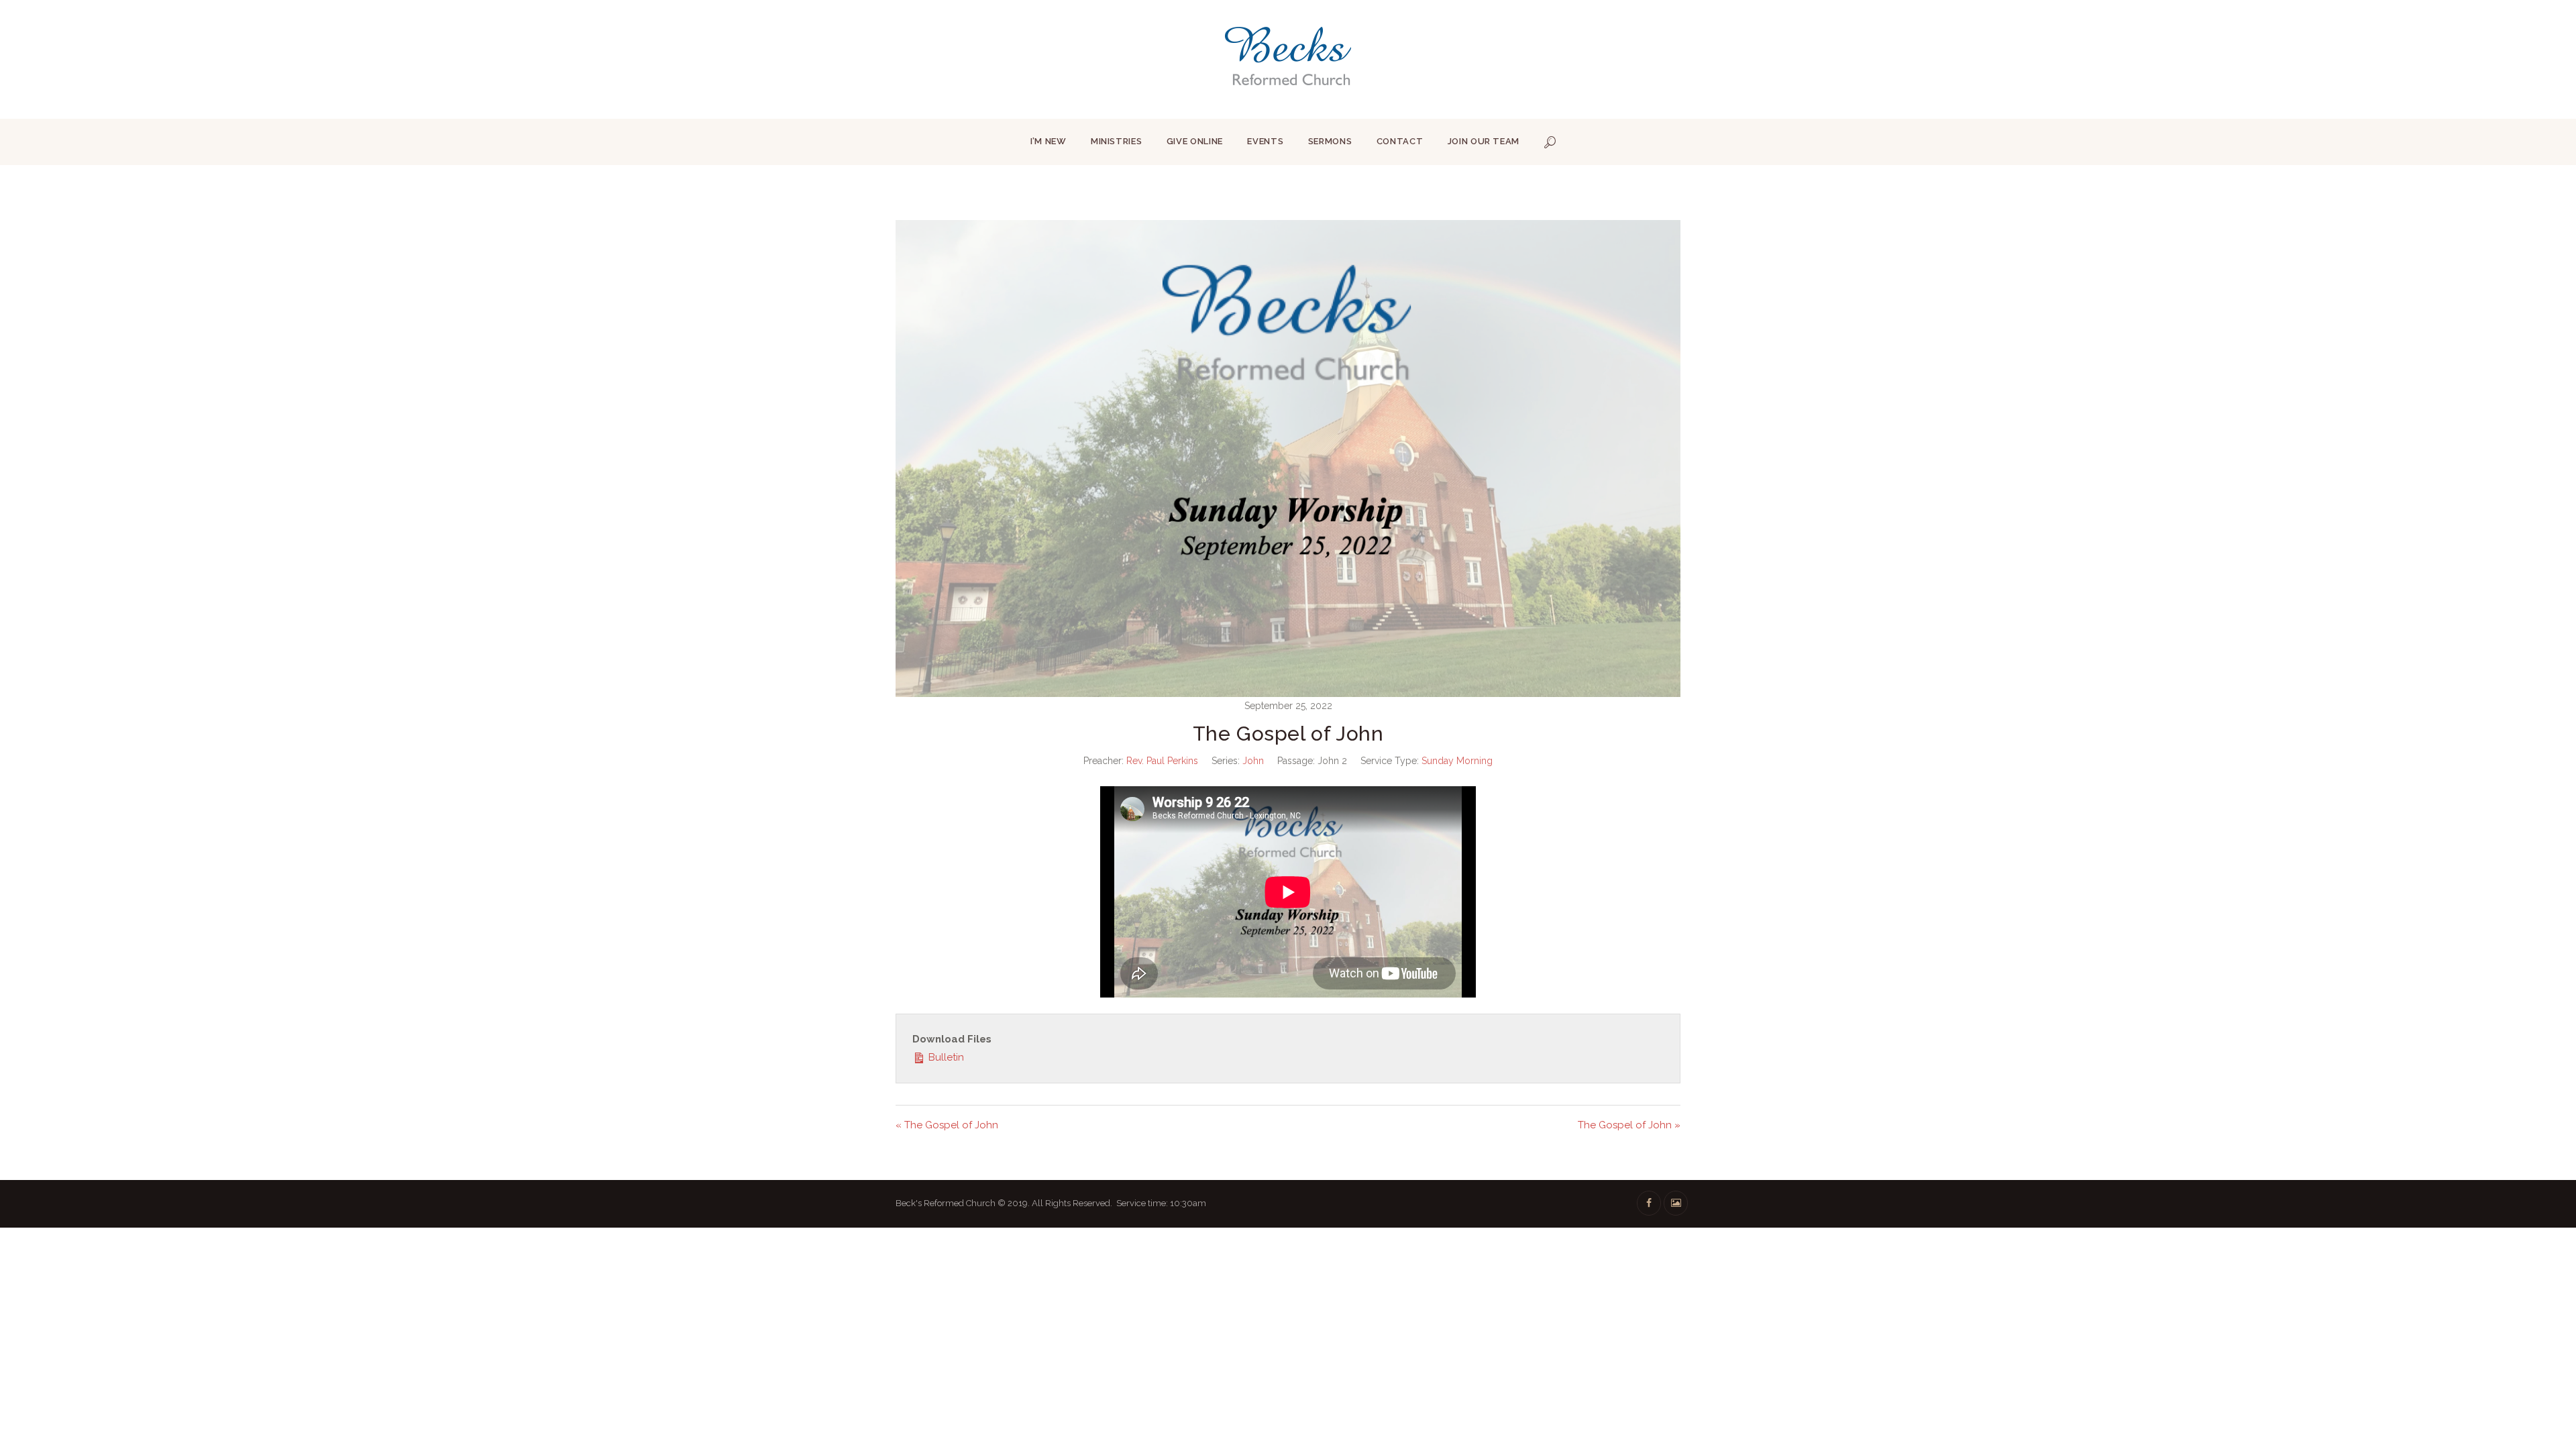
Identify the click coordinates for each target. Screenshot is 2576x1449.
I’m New (1049, 141)
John (1253, 761)
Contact (1400, 141)
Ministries (1117, 141)
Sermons (1330, 141)
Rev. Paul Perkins (1162, 761)
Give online (1195, 141)
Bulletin (945, 1057)
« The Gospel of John (947, 1125)
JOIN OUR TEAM (1484, 141)
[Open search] (1550, 142)
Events (1265, 141)
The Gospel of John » (1629, 1125)
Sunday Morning (1457, 761)
